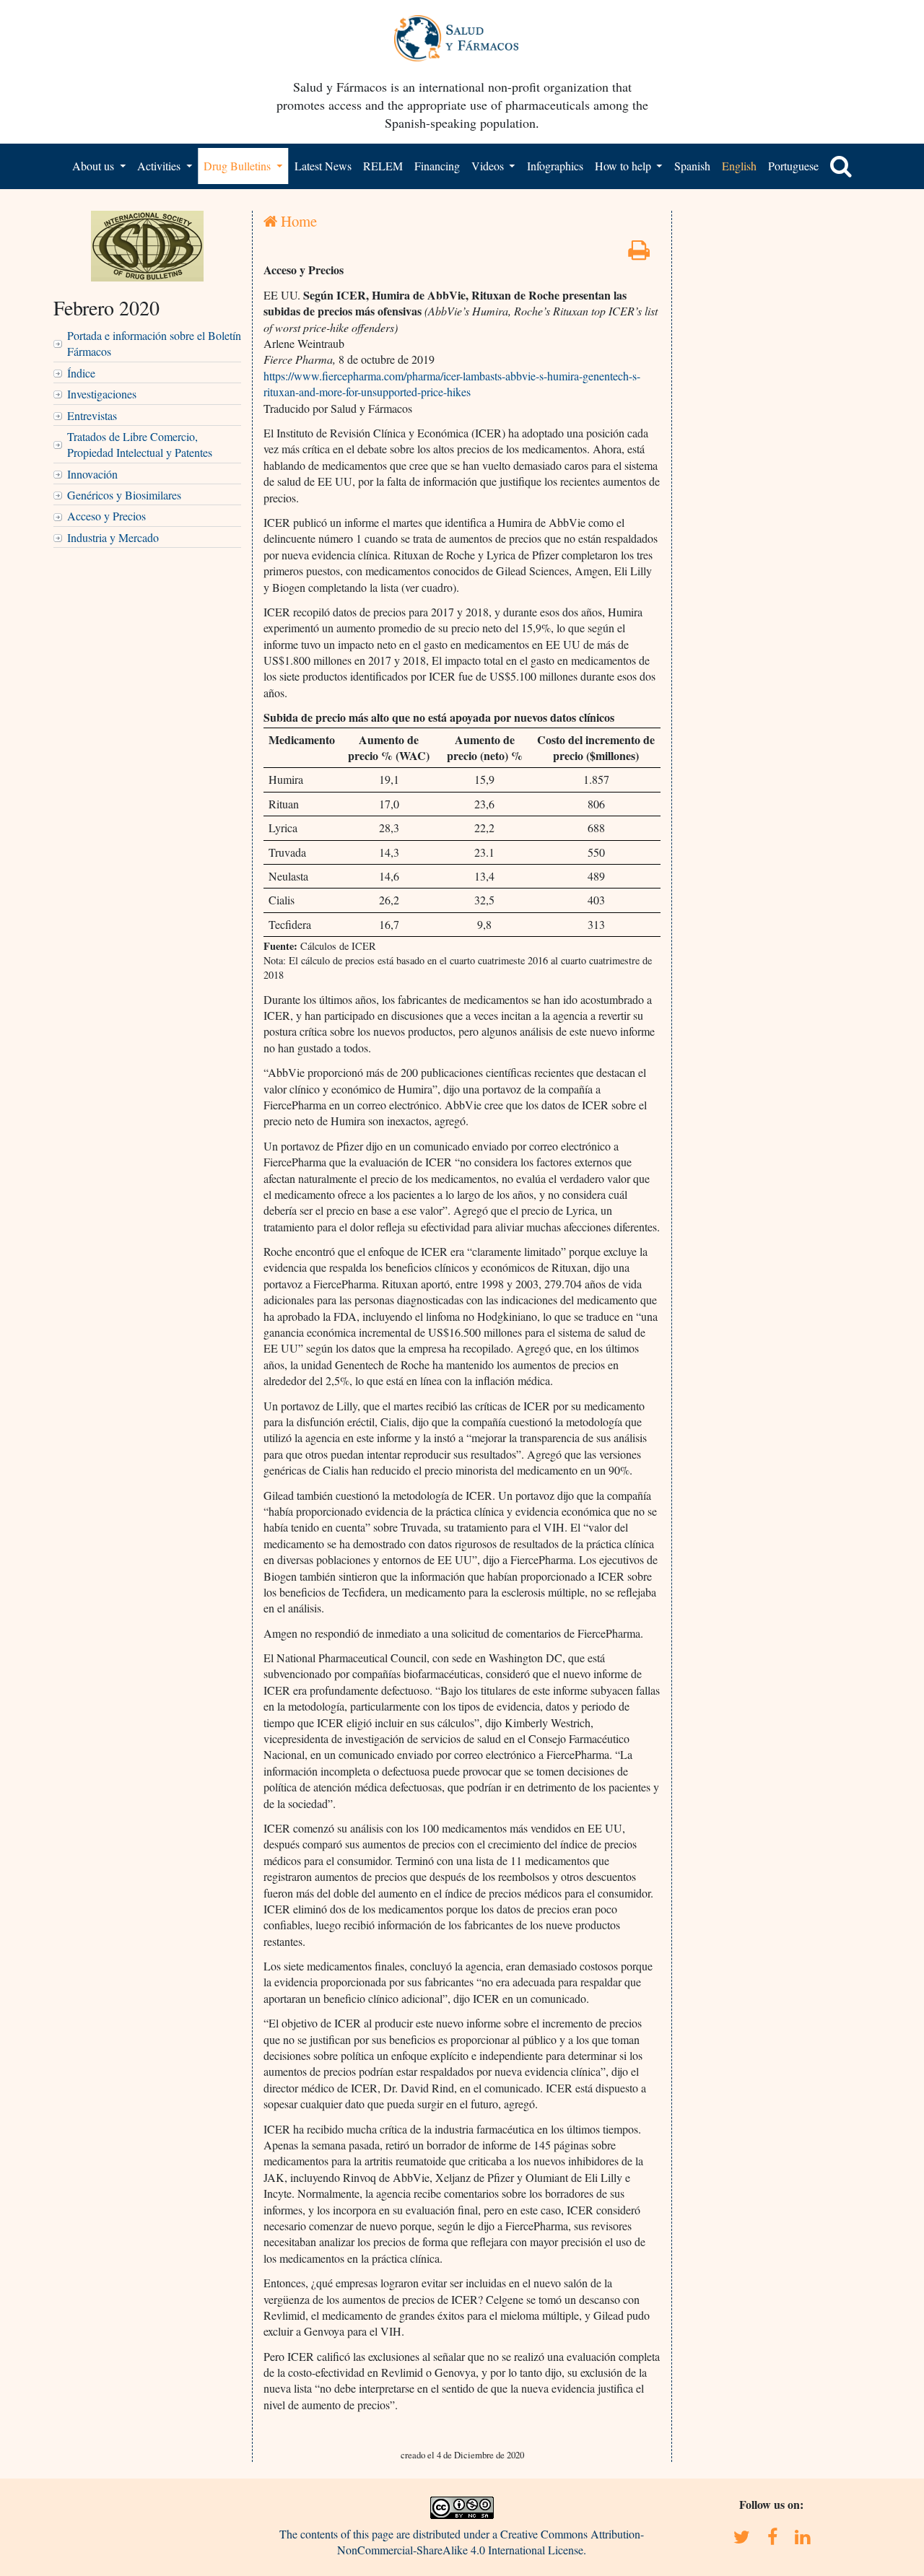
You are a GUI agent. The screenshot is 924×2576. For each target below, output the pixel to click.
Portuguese (793, 166)
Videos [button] (489, 166)
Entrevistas (92, 415)
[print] (639, 254)
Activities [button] (160, 166)
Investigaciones (102, 394)
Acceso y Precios (106, 516)
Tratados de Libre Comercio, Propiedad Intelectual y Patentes (140, 444)
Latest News (323, 166)
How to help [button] (624, 166)
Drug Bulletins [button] (239, 166)
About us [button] (95, 166)
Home (297, 221)
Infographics (555, 166)
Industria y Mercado (113, 537)
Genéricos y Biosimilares (124, 495)
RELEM (383, 166)
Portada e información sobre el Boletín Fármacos (154, 343)
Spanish (692, 166)
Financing (437, 166)
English (739, 166)
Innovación (92, 474)
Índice (81, 373)
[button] (841, 166)
